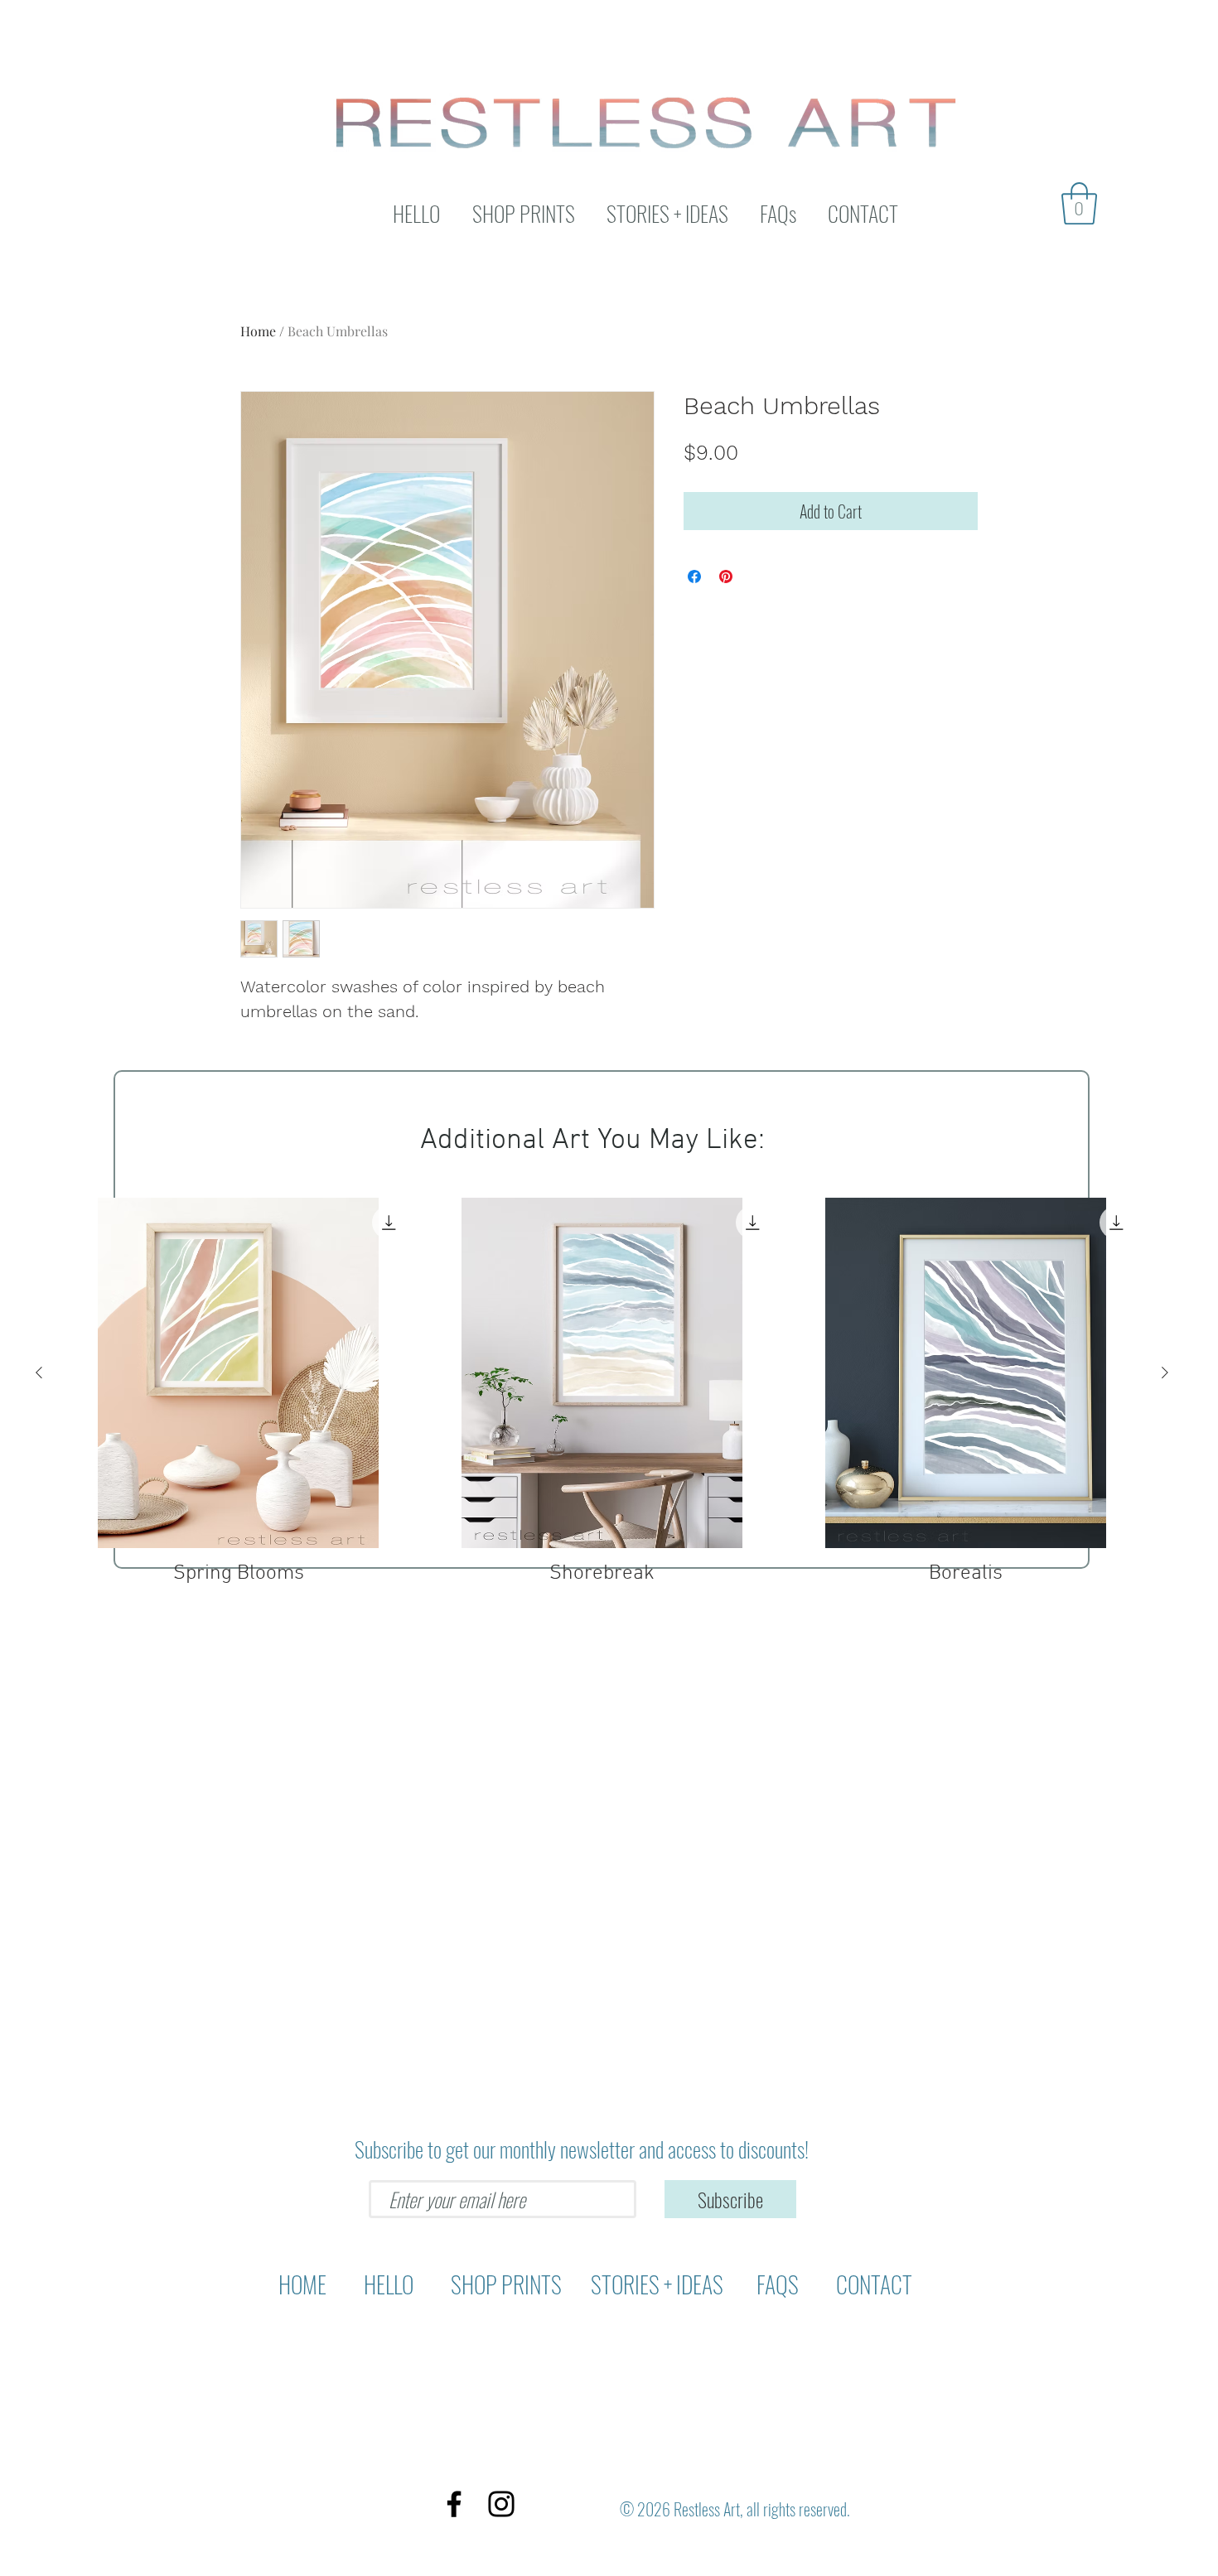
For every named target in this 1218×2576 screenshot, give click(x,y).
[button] (1079, 203)
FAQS (780, 2284)
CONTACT (872, 2284)
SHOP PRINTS (508, 2284)
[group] (602, 1392)
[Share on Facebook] (694, 576)
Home (258, 331)
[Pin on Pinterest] (726, 576)
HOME (307, 2284)
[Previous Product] (39, 1372)
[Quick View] (238, 1373)
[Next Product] (1165, 1372)
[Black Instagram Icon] (501, 2504)
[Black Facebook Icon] (454, 2504)
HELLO (391, 2284)
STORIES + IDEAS (657, 2284)
